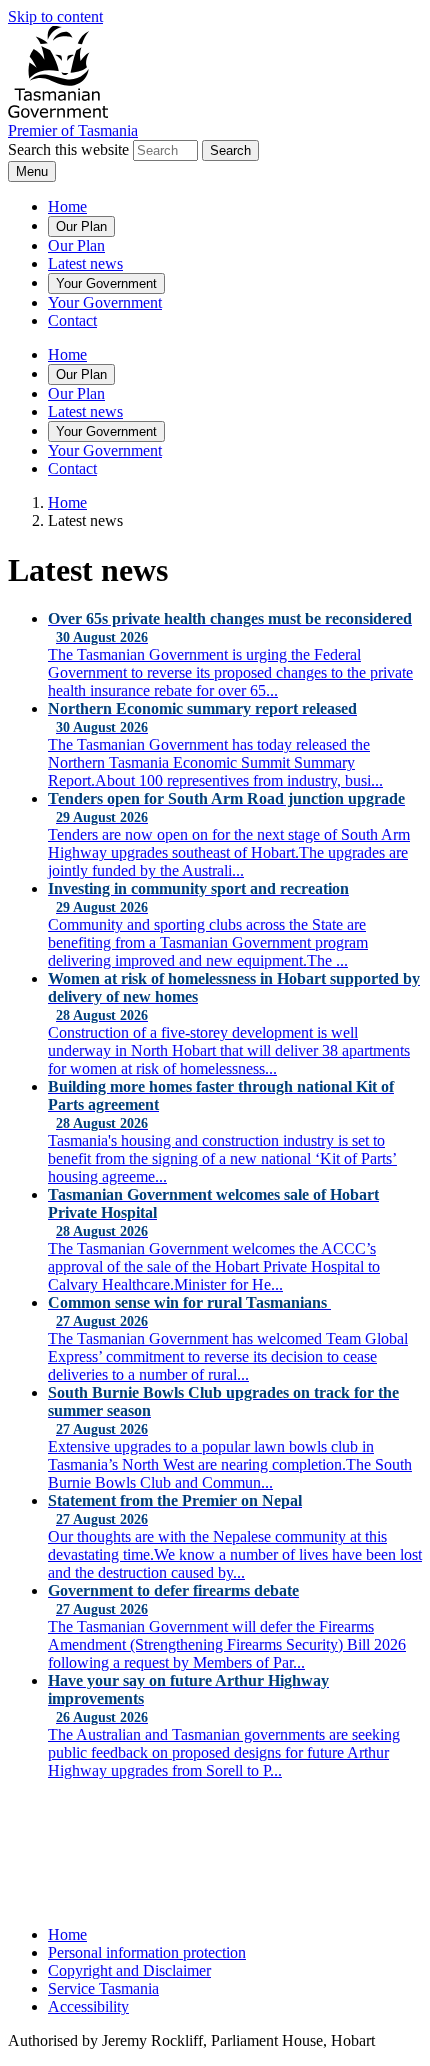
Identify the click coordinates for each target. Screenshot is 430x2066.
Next (361, 1827)
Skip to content (55, 16)
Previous (52, 1827)
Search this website (68, 149)
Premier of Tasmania (73, 130)
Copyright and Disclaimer (129, 1970)
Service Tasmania (103, 1988)
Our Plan (81, 226)
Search (230, 150)
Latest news (85, 263)
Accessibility (88, 2006)
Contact (72, 320)
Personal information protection (147, 1952)
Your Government (106, 283)
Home (67, 206)
